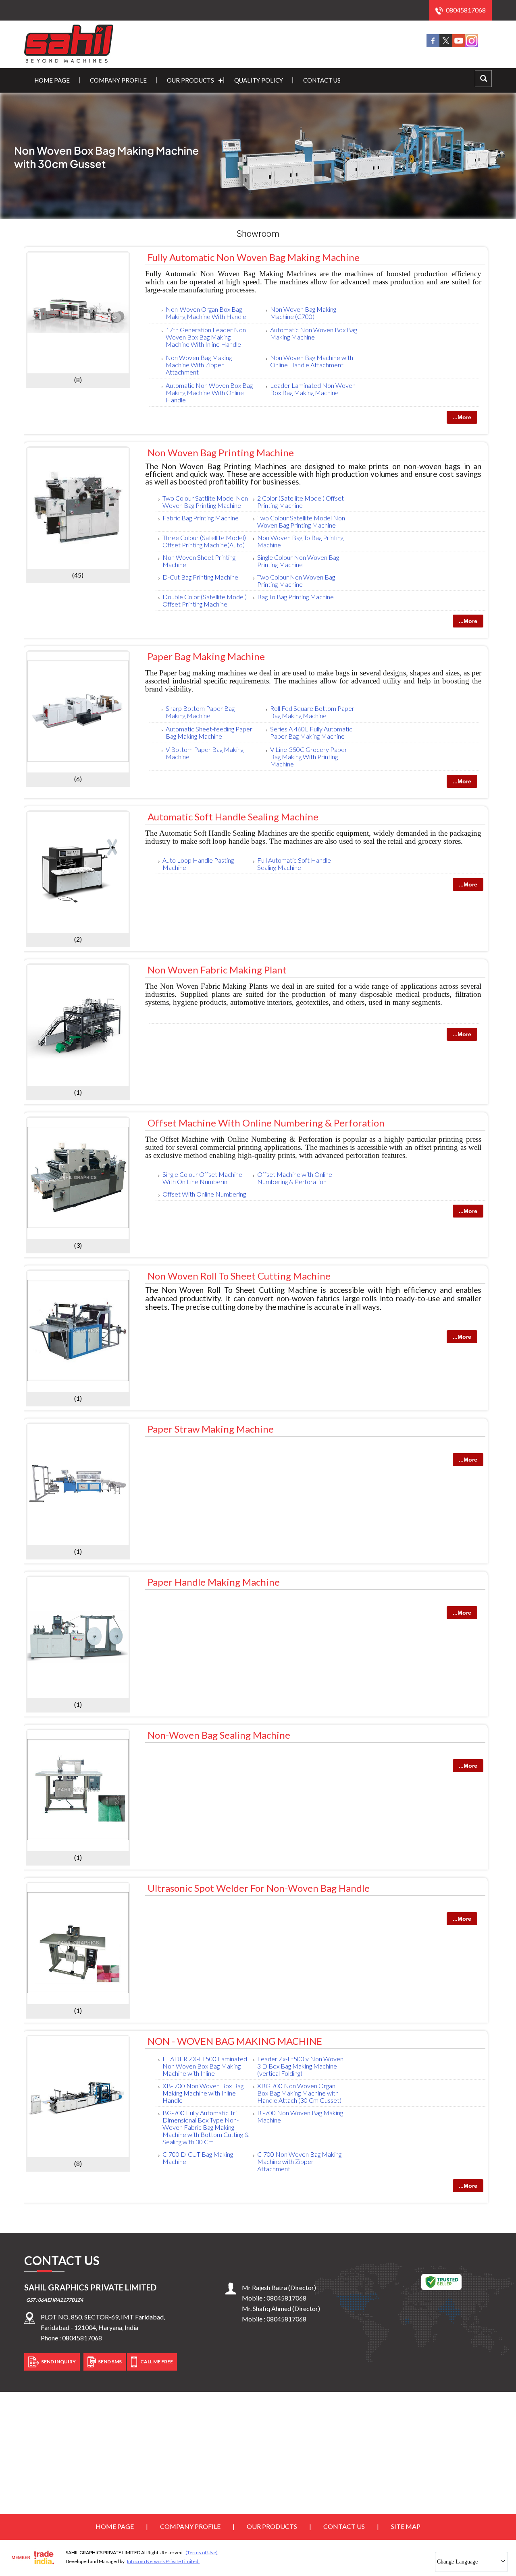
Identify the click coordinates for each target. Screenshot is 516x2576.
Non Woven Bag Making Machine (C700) (303, 313)
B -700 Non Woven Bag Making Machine (300, 2116)
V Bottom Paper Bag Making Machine (205, 753)
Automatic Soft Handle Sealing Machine (233, 817)
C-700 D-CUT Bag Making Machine (198, 2158)
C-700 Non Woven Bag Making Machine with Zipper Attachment (299, 2161)
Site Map (406, 2526)
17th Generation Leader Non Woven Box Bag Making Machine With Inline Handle (206, 337)
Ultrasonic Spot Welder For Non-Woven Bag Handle (259, 1888)
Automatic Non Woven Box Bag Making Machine (314, 333)
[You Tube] (459, 45)
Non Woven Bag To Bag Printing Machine (300, 541)
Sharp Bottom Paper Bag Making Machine (200, 712)
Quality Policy (259, 80)
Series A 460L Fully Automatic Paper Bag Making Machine (311, 732)
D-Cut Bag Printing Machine (200, 577)
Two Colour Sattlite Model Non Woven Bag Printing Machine (205, 502)
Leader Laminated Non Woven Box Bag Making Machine (313, 389)
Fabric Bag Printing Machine (201, 518)
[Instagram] (472, 45)
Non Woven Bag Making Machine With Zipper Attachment (199, 365)
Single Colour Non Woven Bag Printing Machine (298, 561)
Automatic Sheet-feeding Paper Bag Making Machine (209, 732)
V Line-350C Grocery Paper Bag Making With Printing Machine (309, 757)
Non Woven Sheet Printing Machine (199, 561)
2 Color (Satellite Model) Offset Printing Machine (301, 502)
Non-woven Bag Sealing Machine (219, 1735)
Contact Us (322, 80)
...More (462, 417)
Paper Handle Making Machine (214, 1582)
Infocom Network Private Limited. (163, 2561)
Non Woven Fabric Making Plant (217, 970)
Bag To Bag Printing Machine (295, 597)
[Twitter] (446, 45)
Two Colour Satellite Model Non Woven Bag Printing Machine (301, 521)
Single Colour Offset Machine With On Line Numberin (202, 1178)
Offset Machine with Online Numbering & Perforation (266, 1123)
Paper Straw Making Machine (211, 1429)
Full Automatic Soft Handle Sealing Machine (294, 864)
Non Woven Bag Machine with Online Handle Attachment (312, 361)
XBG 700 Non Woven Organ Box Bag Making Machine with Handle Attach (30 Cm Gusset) (299, 2093)
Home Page (52, 80)
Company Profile (118, 80)
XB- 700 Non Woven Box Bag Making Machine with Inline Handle (203, 2093)
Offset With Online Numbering (204, 1194)
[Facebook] (433, 45)
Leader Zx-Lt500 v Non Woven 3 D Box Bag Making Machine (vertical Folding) (300, 2066)
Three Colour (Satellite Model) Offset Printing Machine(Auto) (204, 541)
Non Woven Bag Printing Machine (221, 452)
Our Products (190, 80)
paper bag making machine (206, 656)
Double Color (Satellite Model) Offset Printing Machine (205, 600)
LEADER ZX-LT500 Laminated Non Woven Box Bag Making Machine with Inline (205, 2066)
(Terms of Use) (202, 2552)
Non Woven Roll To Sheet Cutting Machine (239, 1276)
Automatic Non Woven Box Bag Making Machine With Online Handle (209, 392)
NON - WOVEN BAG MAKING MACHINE (235, 2041)
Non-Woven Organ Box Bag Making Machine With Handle (206, 313)
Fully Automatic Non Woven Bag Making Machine (254, 257)
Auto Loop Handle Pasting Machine (198, 864)
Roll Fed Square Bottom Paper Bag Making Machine (312, 712)
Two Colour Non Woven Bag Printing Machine (296, 581)
